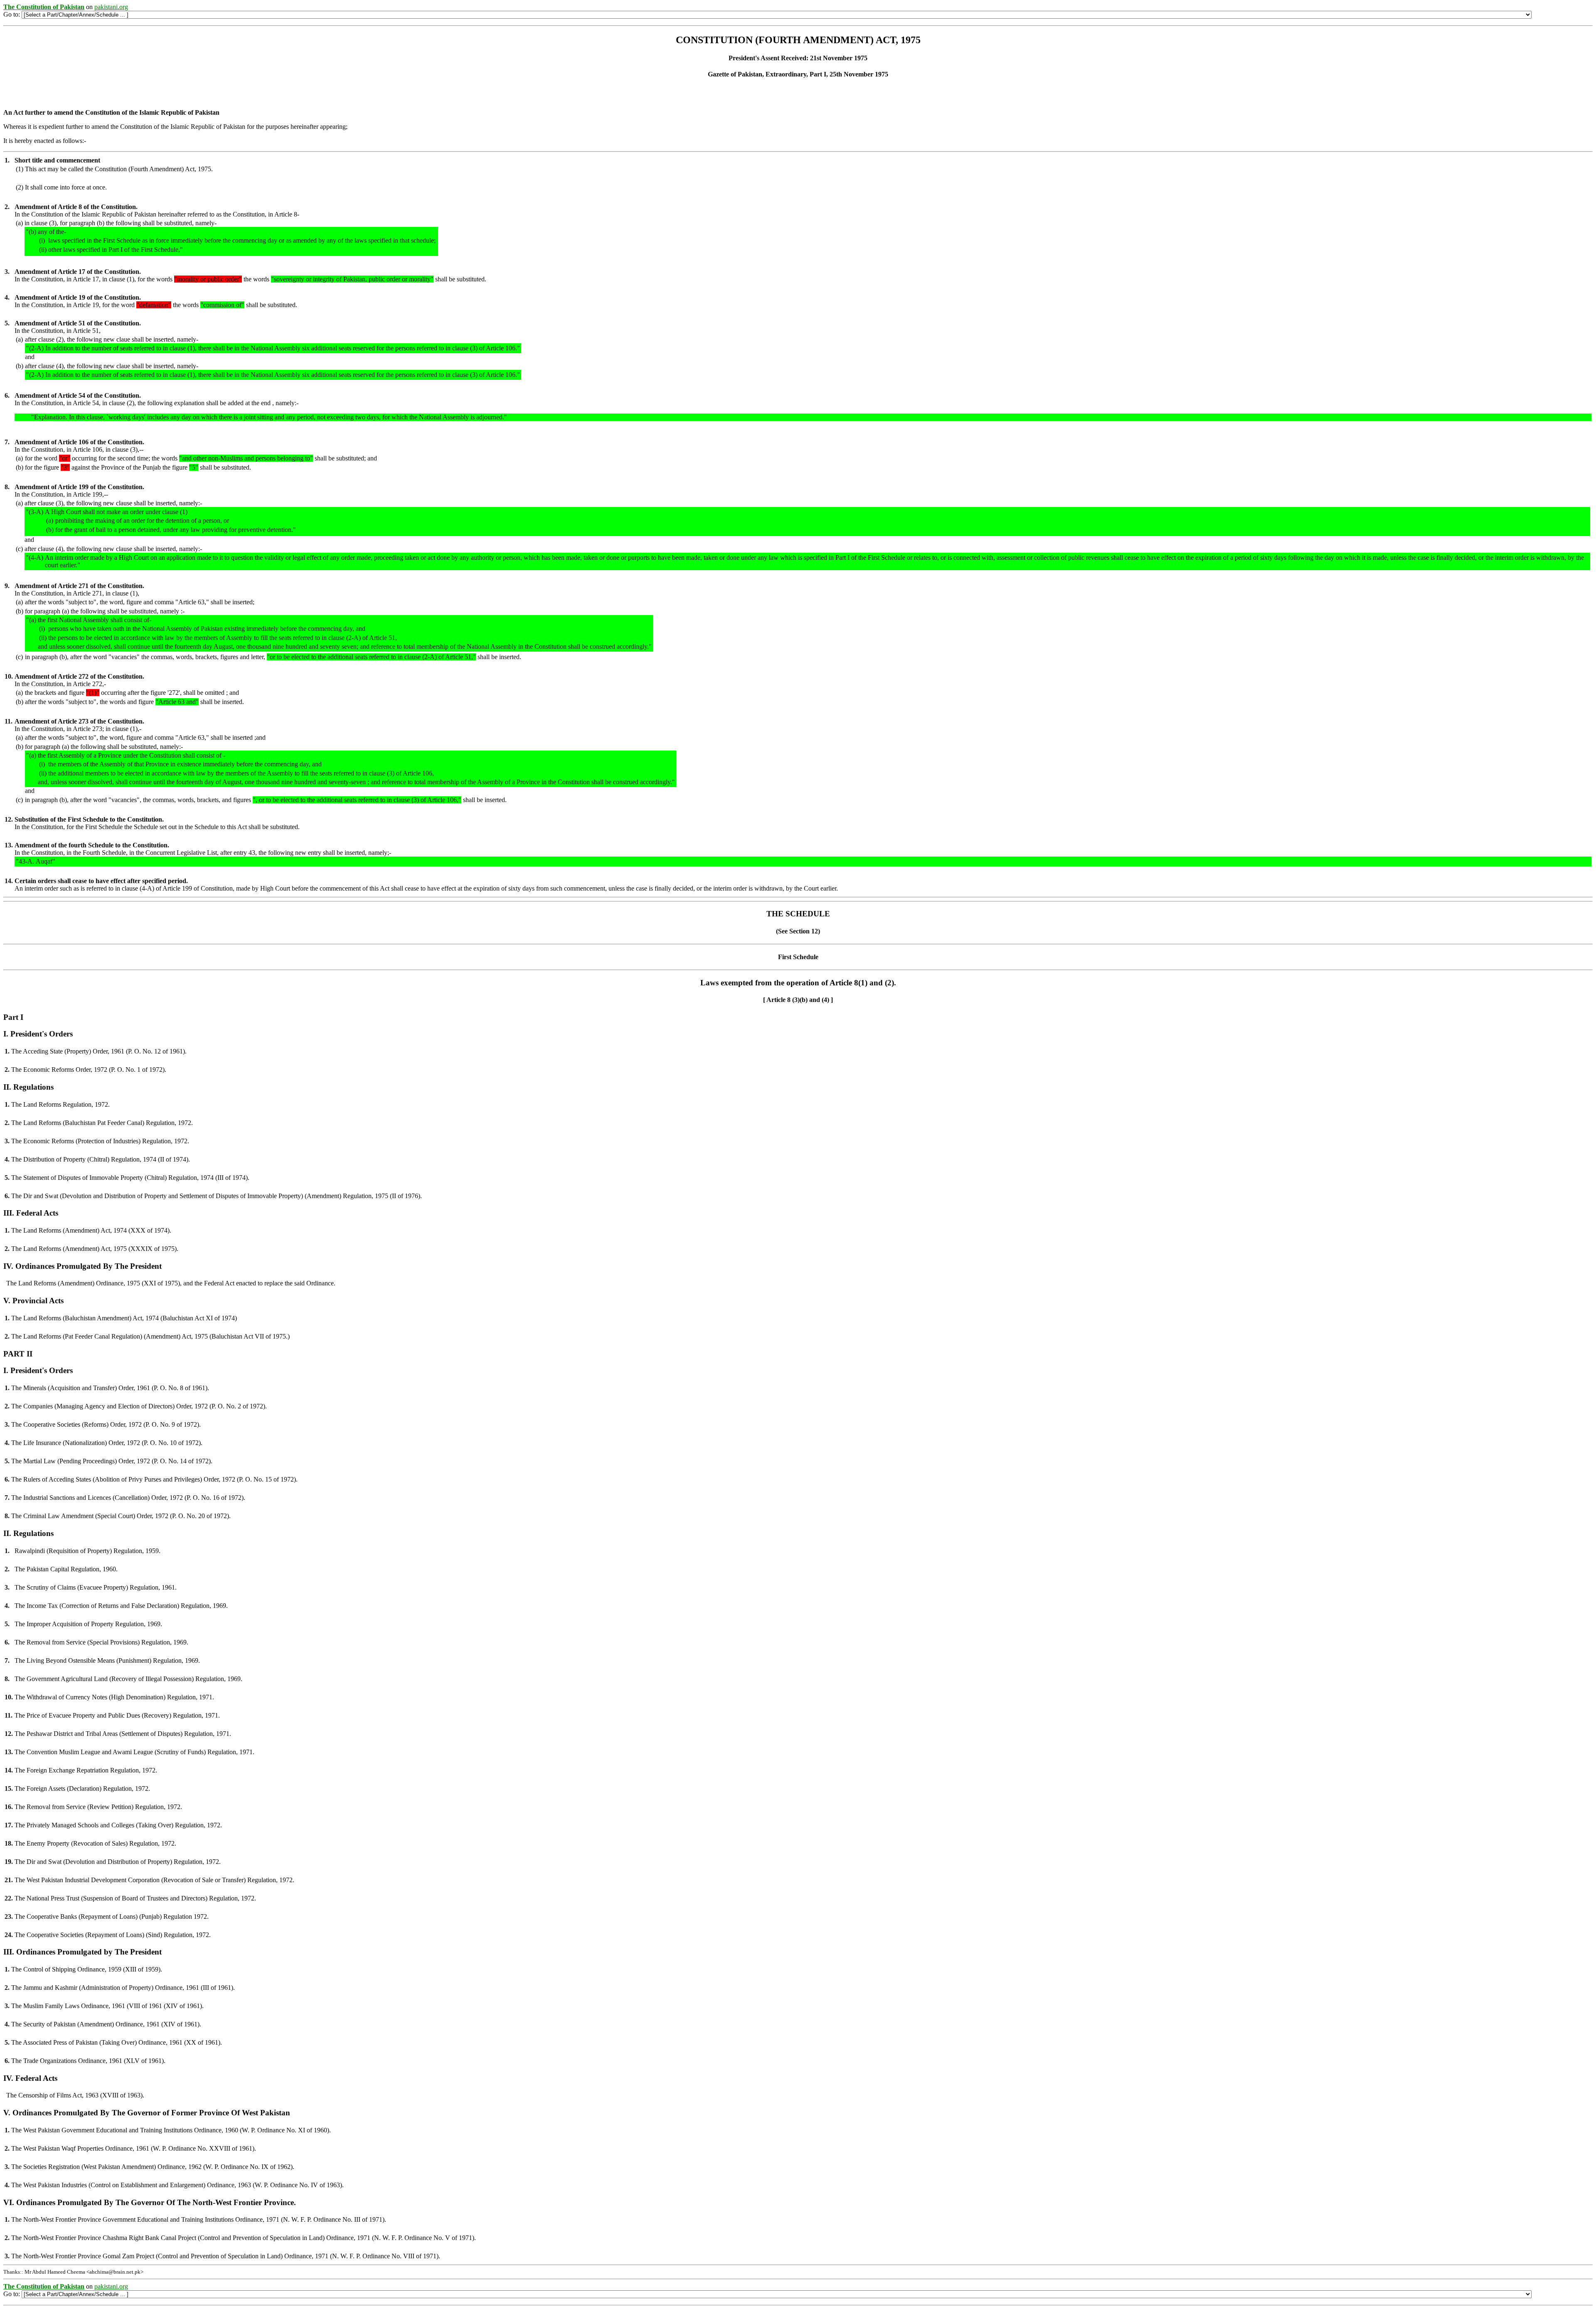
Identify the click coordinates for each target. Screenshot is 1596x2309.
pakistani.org (111, 7)
